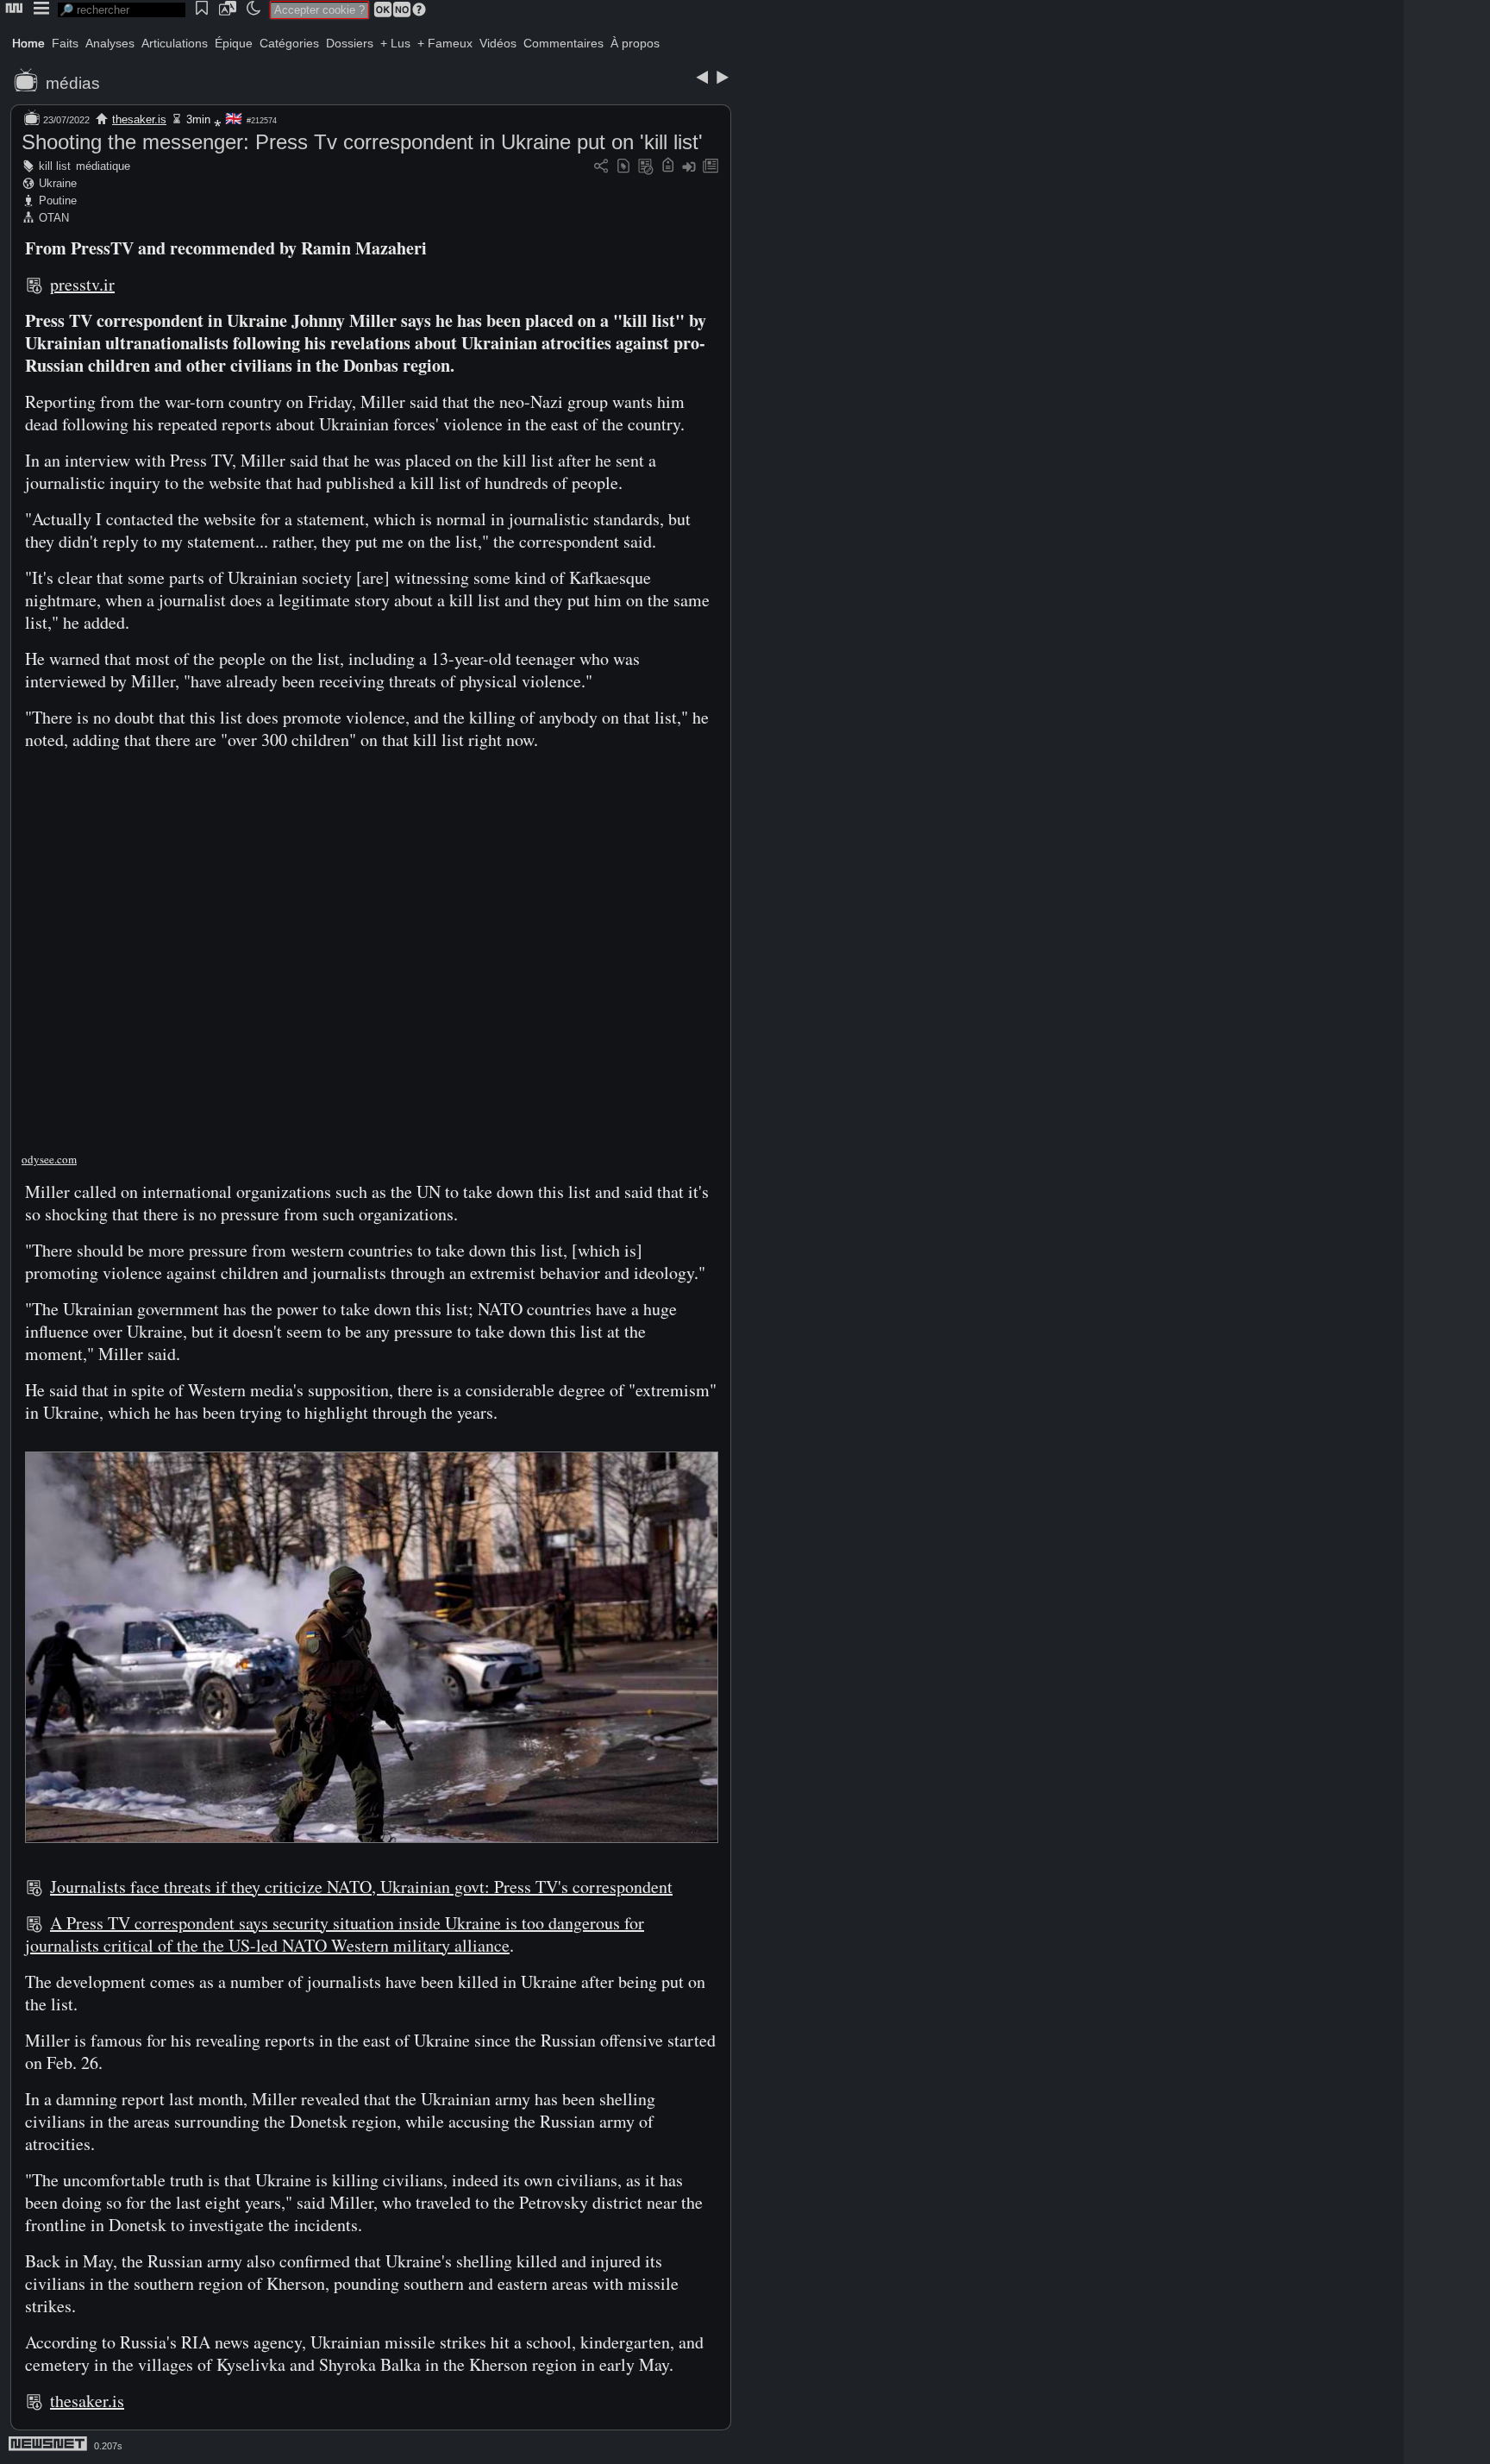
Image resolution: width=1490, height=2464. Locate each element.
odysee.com (49, 1159)
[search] (122, 10)
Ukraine (58, 183)
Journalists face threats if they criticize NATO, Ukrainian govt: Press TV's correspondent (361, 1887)
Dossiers (350, 43)
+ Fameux (445, 43)
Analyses (110, 43)
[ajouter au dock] (689, 167)
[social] (601, 167)
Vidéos (498, 43)
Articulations (175, 43)
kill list (55, 166)
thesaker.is (139, 119)
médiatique (103, 166)
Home (28, 43)
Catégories (289, 43)
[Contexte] (646, 167)
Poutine (58, 201)
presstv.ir (82, 284)
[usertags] (623, 167)
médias (73, 83)
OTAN (54, 218)
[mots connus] (668, 167)
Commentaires (563, 43)
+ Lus (395, 43)
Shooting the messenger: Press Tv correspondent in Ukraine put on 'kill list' (362, 142)
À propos (635, 43)
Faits (65, 43)
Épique (234, 43)
